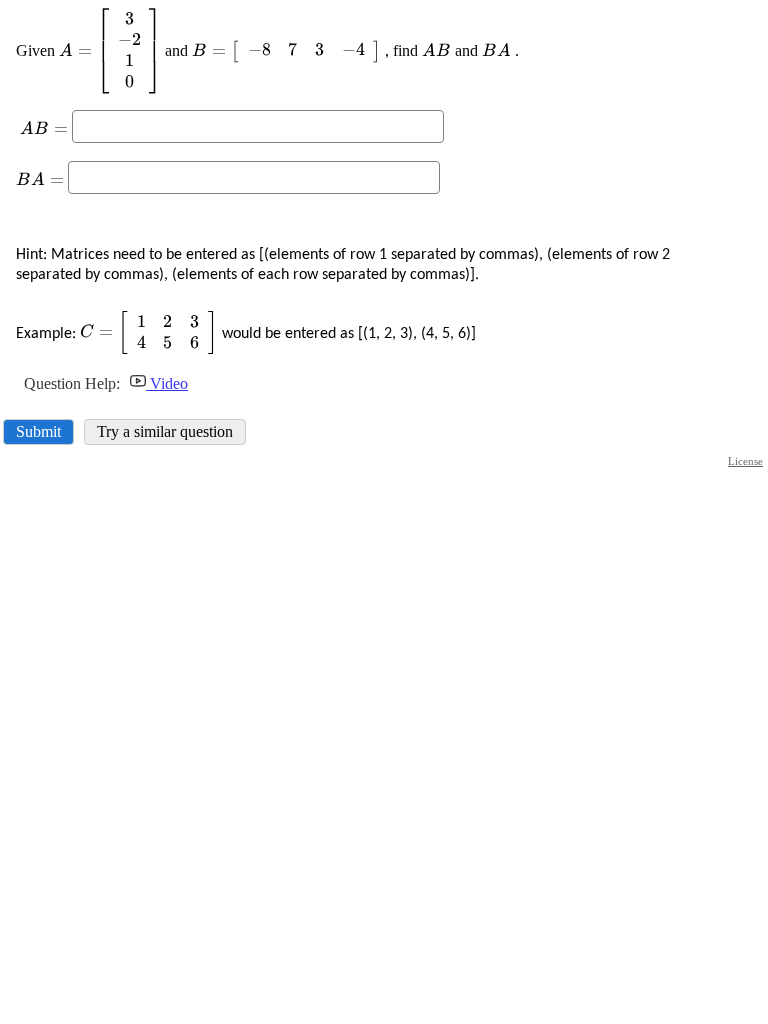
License (745, 461)
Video (167, 383)
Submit (38, 431)
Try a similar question (165, 431)
